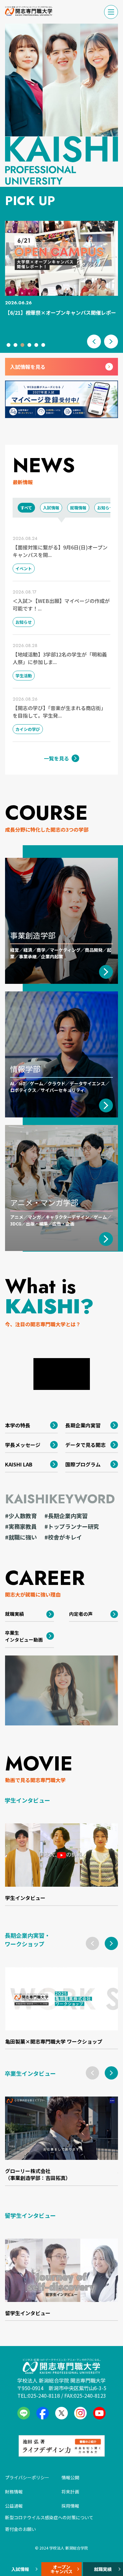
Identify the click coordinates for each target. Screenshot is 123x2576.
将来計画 (70, 2492)
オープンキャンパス (61, 2569)
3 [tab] (24, 346)
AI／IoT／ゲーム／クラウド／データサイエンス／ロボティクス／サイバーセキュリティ (60, 1078)
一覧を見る (56, 758)
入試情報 (20, 2569)
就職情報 (78, 508)
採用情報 (70, 2506)
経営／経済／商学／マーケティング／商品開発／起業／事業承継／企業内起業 (61, 945)
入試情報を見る (28, 367)
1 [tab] (10, 346)
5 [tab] (38, 346)
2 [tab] (17, 346)
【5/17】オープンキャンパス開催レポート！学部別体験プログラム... (61, 312)
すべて (26, 508)
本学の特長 (18, 1425)
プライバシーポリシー (27, 2477)
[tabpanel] (61, 272)
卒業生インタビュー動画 (24, 1636)
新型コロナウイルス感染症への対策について (49, 2517)
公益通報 (14, 2506)
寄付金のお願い (20, 2529)
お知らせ (105, 508)
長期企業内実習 (83, 1425)
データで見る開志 (85, 1445)
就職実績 (103, 2569)
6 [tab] (44, 346)
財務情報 (14, 2492)
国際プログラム (83, 1464)
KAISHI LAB (19, 1464)
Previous (94, 341)
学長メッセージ (23, 1445)
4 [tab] (31, 346)
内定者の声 (81, 1614)
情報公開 (70, 2477)
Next (111, 341)
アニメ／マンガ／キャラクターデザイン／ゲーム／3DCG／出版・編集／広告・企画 (61, 1212)
